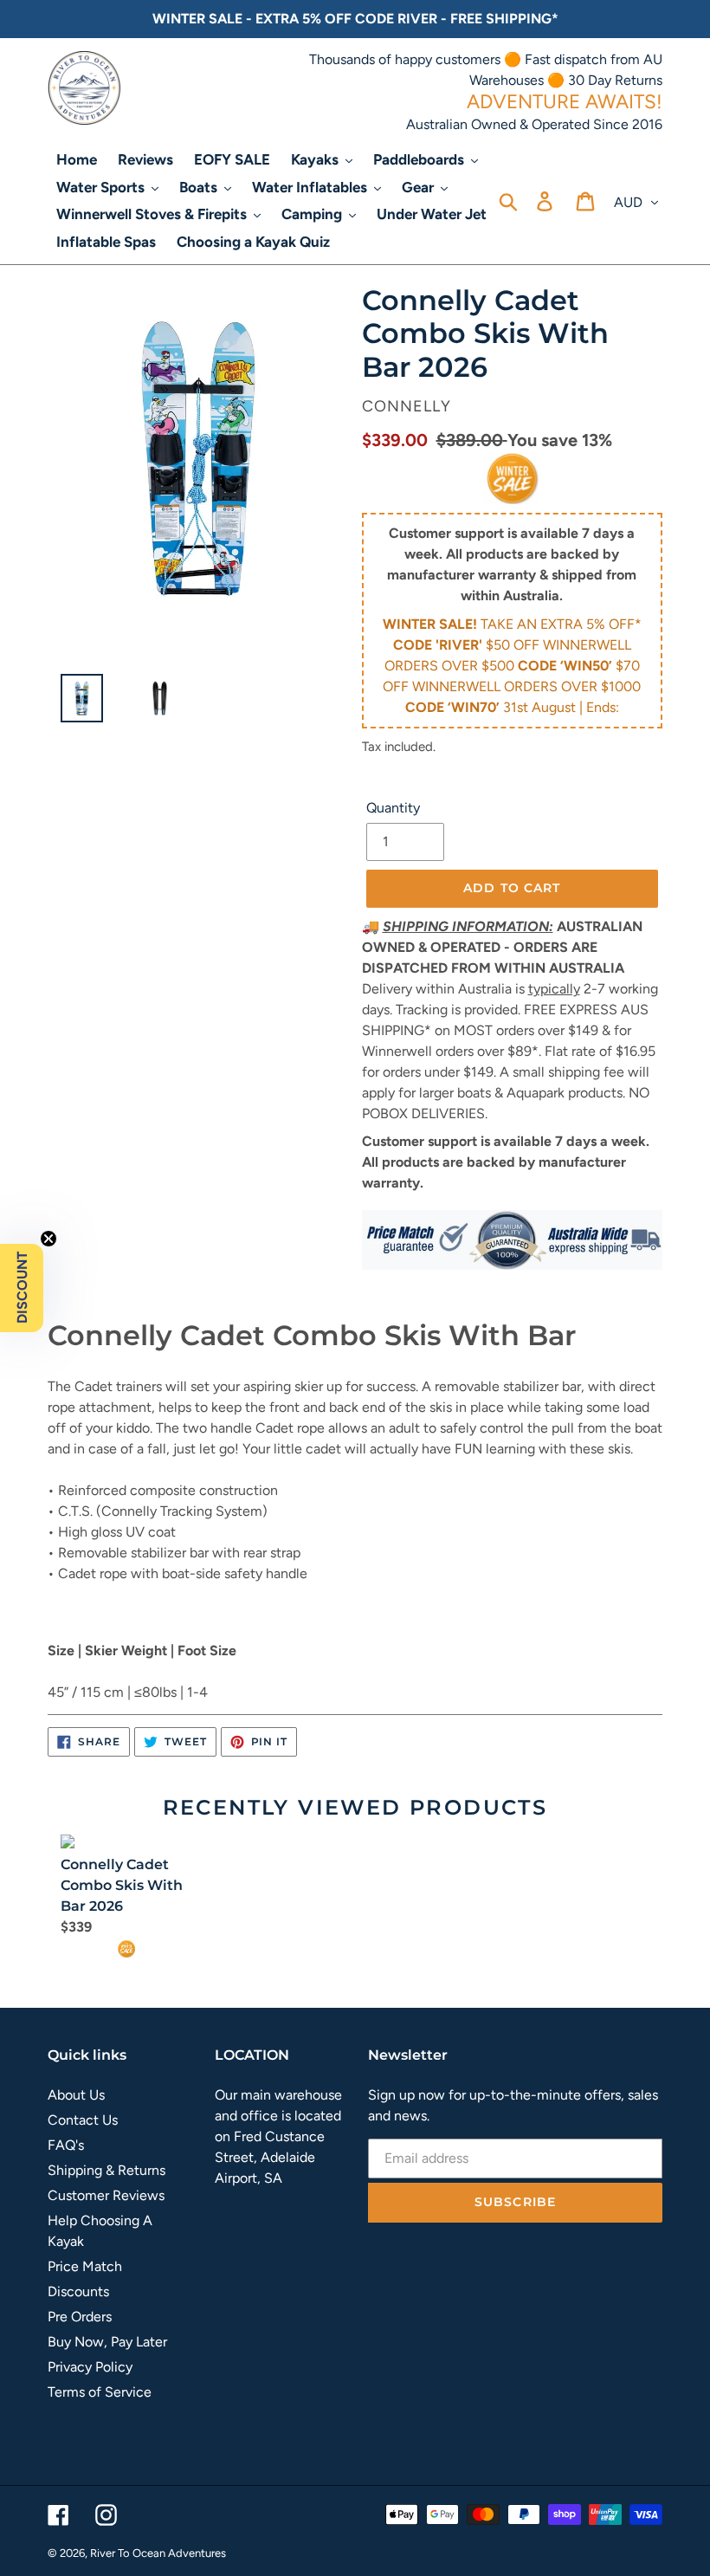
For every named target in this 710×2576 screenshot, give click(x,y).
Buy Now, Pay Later (107, 2342)
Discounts (78, 2291)
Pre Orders (80, 2317)
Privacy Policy (90, 2367)
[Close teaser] (48, 1239)
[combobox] (355, 1470)
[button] (22, 1288)
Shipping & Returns (106, 2170)
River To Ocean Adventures (158, 2553)
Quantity (393, 808)
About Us (76, 2095)
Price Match (85, 2266)
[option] (75, 702)
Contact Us (83, 2120)
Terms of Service (100, 2392)
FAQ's (66, 2145)
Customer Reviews (106, 2195)
